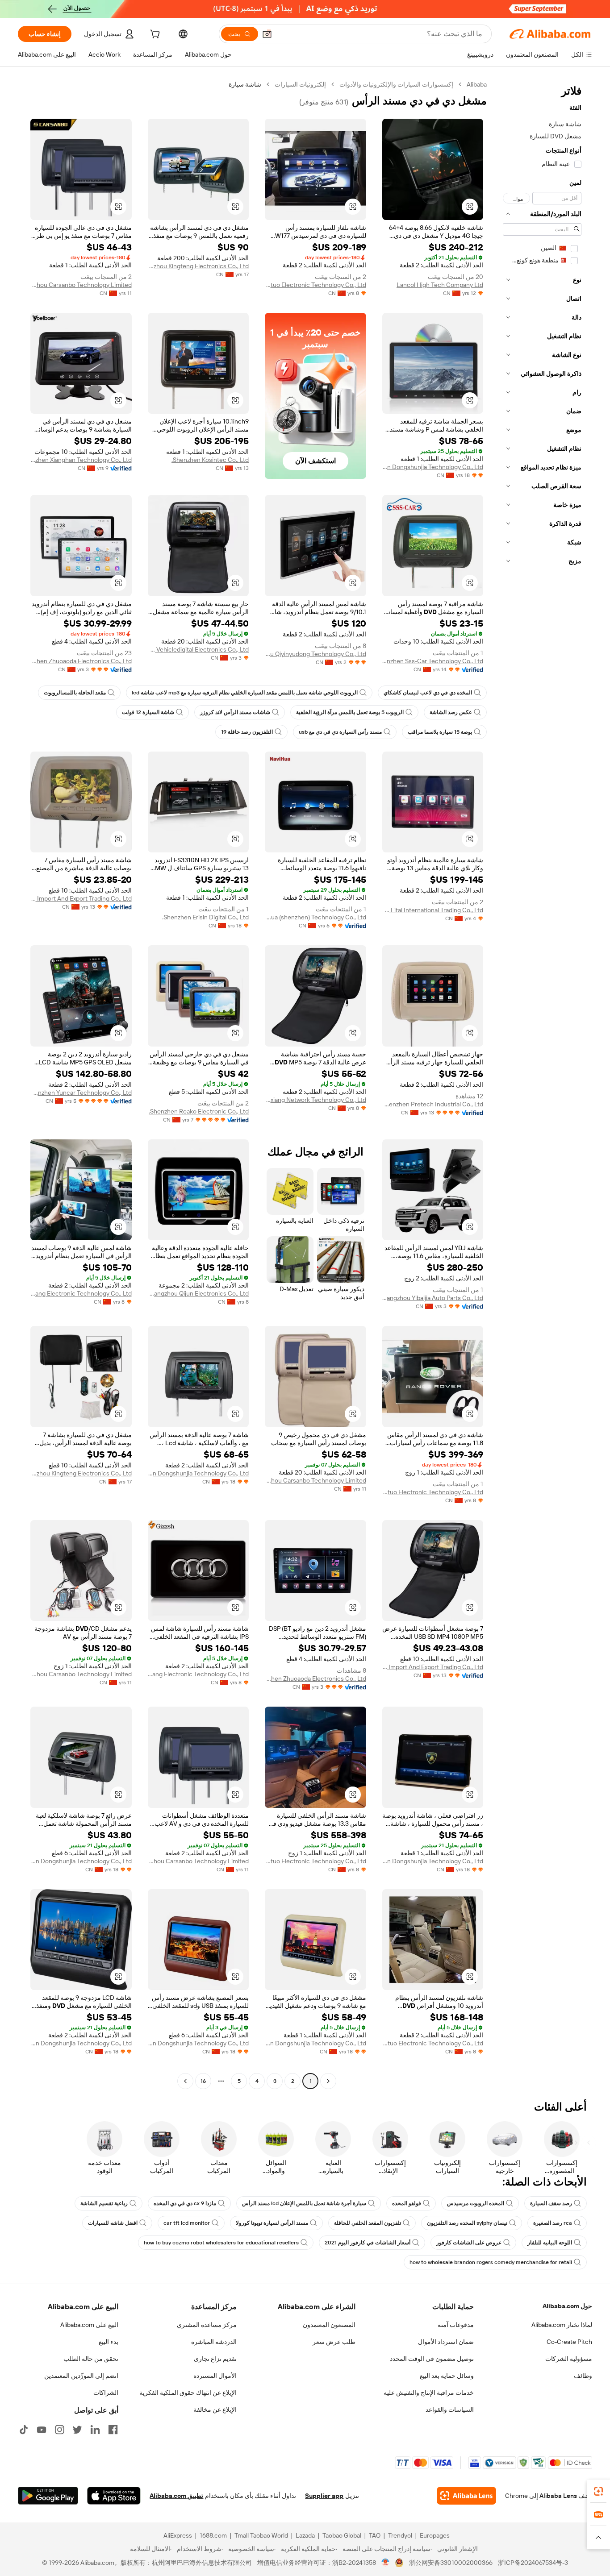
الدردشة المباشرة (214, 2342)
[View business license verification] (386, 2563)
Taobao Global (342, 2535)
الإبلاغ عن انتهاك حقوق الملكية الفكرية (188, 2393)
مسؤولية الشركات (569, 2359)
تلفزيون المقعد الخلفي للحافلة (368, 2223)
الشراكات (106, 2393)
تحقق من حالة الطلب (91, 2359)
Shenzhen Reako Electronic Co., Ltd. (199, 1111)
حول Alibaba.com (567, 2306)
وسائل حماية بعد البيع (447, 2376)
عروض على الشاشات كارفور (469, 2243)
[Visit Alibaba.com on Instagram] (59, 2430)
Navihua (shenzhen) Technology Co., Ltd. (315, 917)
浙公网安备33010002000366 (451, 2563)
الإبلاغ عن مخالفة (215, 2410)
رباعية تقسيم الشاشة (104, 2203)
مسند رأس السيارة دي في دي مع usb (340, 732)
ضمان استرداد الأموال (446, 2342)
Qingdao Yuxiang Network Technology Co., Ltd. (315, 1100)
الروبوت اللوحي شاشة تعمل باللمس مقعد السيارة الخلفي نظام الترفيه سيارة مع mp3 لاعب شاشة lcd (245, 693)
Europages (435, 2535)
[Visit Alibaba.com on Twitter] (77, 2430)
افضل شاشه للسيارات (113, 2223)
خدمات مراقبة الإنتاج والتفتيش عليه (429, 2393)
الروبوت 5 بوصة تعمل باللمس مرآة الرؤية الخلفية (350, 712)
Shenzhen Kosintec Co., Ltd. (210, 460)
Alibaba (477, 84)
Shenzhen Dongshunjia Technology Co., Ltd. (433, 467)
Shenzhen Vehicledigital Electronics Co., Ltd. (198, 649)
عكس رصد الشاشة (451, 712)
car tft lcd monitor (187, 2223)
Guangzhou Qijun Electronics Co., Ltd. (198, 1293)
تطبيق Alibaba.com (176, 2496)
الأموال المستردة (215, 2376)
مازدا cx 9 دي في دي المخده (185, 2203)
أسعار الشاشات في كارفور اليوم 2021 (368, 2243)
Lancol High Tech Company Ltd (440, 285)
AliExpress (178, 2535)
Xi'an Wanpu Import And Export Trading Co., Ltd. (81, 898)
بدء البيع (109, 2342)
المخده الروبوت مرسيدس (476, 2203)
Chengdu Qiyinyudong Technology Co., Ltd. (315, 654)
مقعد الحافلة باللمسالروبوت (75, 693)
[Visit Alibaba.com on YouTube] (42, 2430)
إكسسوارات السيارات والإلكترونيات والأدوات (396, 84)
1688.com (213, 2535)
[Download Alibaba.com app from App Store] (114, 2496)
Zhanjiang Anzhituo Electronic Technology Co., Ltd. (315, 285)
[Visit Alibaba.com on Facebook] (113, 2430)
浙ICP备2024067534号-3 (533, 2563)
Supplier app (324, 2496)
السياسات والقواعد (450, 2410)
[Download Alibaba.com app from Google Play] (48, 2496)
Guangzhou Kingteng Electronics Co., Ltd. (198, 266)
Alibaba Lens (558, 2496)
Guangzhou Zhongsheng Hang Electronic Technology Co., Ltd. (81, 1293)
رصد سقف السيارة (551, 2203)
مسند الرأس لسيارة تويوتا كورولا (272, 2223)
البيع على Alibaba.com (89, 2325)
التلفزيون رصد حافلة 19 (247, 732)
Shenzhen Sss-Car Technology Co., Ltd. (433, 661)
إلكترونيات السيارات (300, 84)
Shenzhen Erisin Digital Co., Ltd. (205, 917)
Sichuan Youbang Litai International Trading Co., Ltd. (433, 910)
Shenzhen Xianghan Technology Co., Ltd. (81, 460)
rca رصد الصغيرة (553, 2223)
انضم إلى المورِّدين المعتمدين (81, 2376)
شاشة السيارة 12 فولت (148, 712)
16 (203, 2081)
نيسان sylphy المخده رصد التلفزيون (467, 2223)
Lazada (305, 2535)
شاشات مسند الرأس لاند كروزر (235, 712)
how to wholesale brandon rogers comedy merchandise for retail (491, 2262)
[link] (598, 2491)
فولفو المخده (407, 2203)
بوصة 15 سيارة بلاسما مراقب (440, 732)
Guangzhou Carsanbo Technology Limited (81, 285)
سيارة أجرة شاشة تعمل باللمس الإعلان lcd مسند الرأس (304, 2203)
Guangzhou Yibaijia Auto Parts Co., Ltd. (433, 1298)
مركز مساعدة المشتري (207, 2325)
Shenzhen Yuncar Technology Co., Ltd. (81, 1093)
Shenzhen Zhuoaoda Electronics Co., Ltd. (81, 661)
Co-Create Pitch (569, 2342)
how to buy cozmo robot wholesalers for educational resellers (221, 2243)
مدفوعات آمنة (456, 2325)
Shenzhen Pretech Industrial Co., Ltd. (433, 1104)
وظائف (583, 2376)
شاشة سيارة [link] (245, 84)
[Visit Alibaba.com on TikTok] (24, 2430)
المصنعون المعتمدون (329, 2325)
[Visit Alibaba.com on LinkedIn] (95, 2430)
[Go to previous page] (328, 2081)
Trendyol (400, 2535)
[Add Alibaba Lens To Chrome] (466, 2496)
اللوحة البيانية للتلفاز (550, 2243)
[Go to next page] (185, 2081)
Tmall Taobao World (261, 2535)
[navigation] (542, 1084)
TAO (375, 2535)
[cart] (154, 35)
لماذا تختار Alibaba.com (562, 2325)
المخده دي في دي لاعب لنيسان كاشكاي (428, 693)
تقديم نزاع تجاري (215, 2359)
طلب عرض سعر (334, 2342)
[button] (267, 34)
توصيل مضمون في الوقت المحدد (432, 2359)
